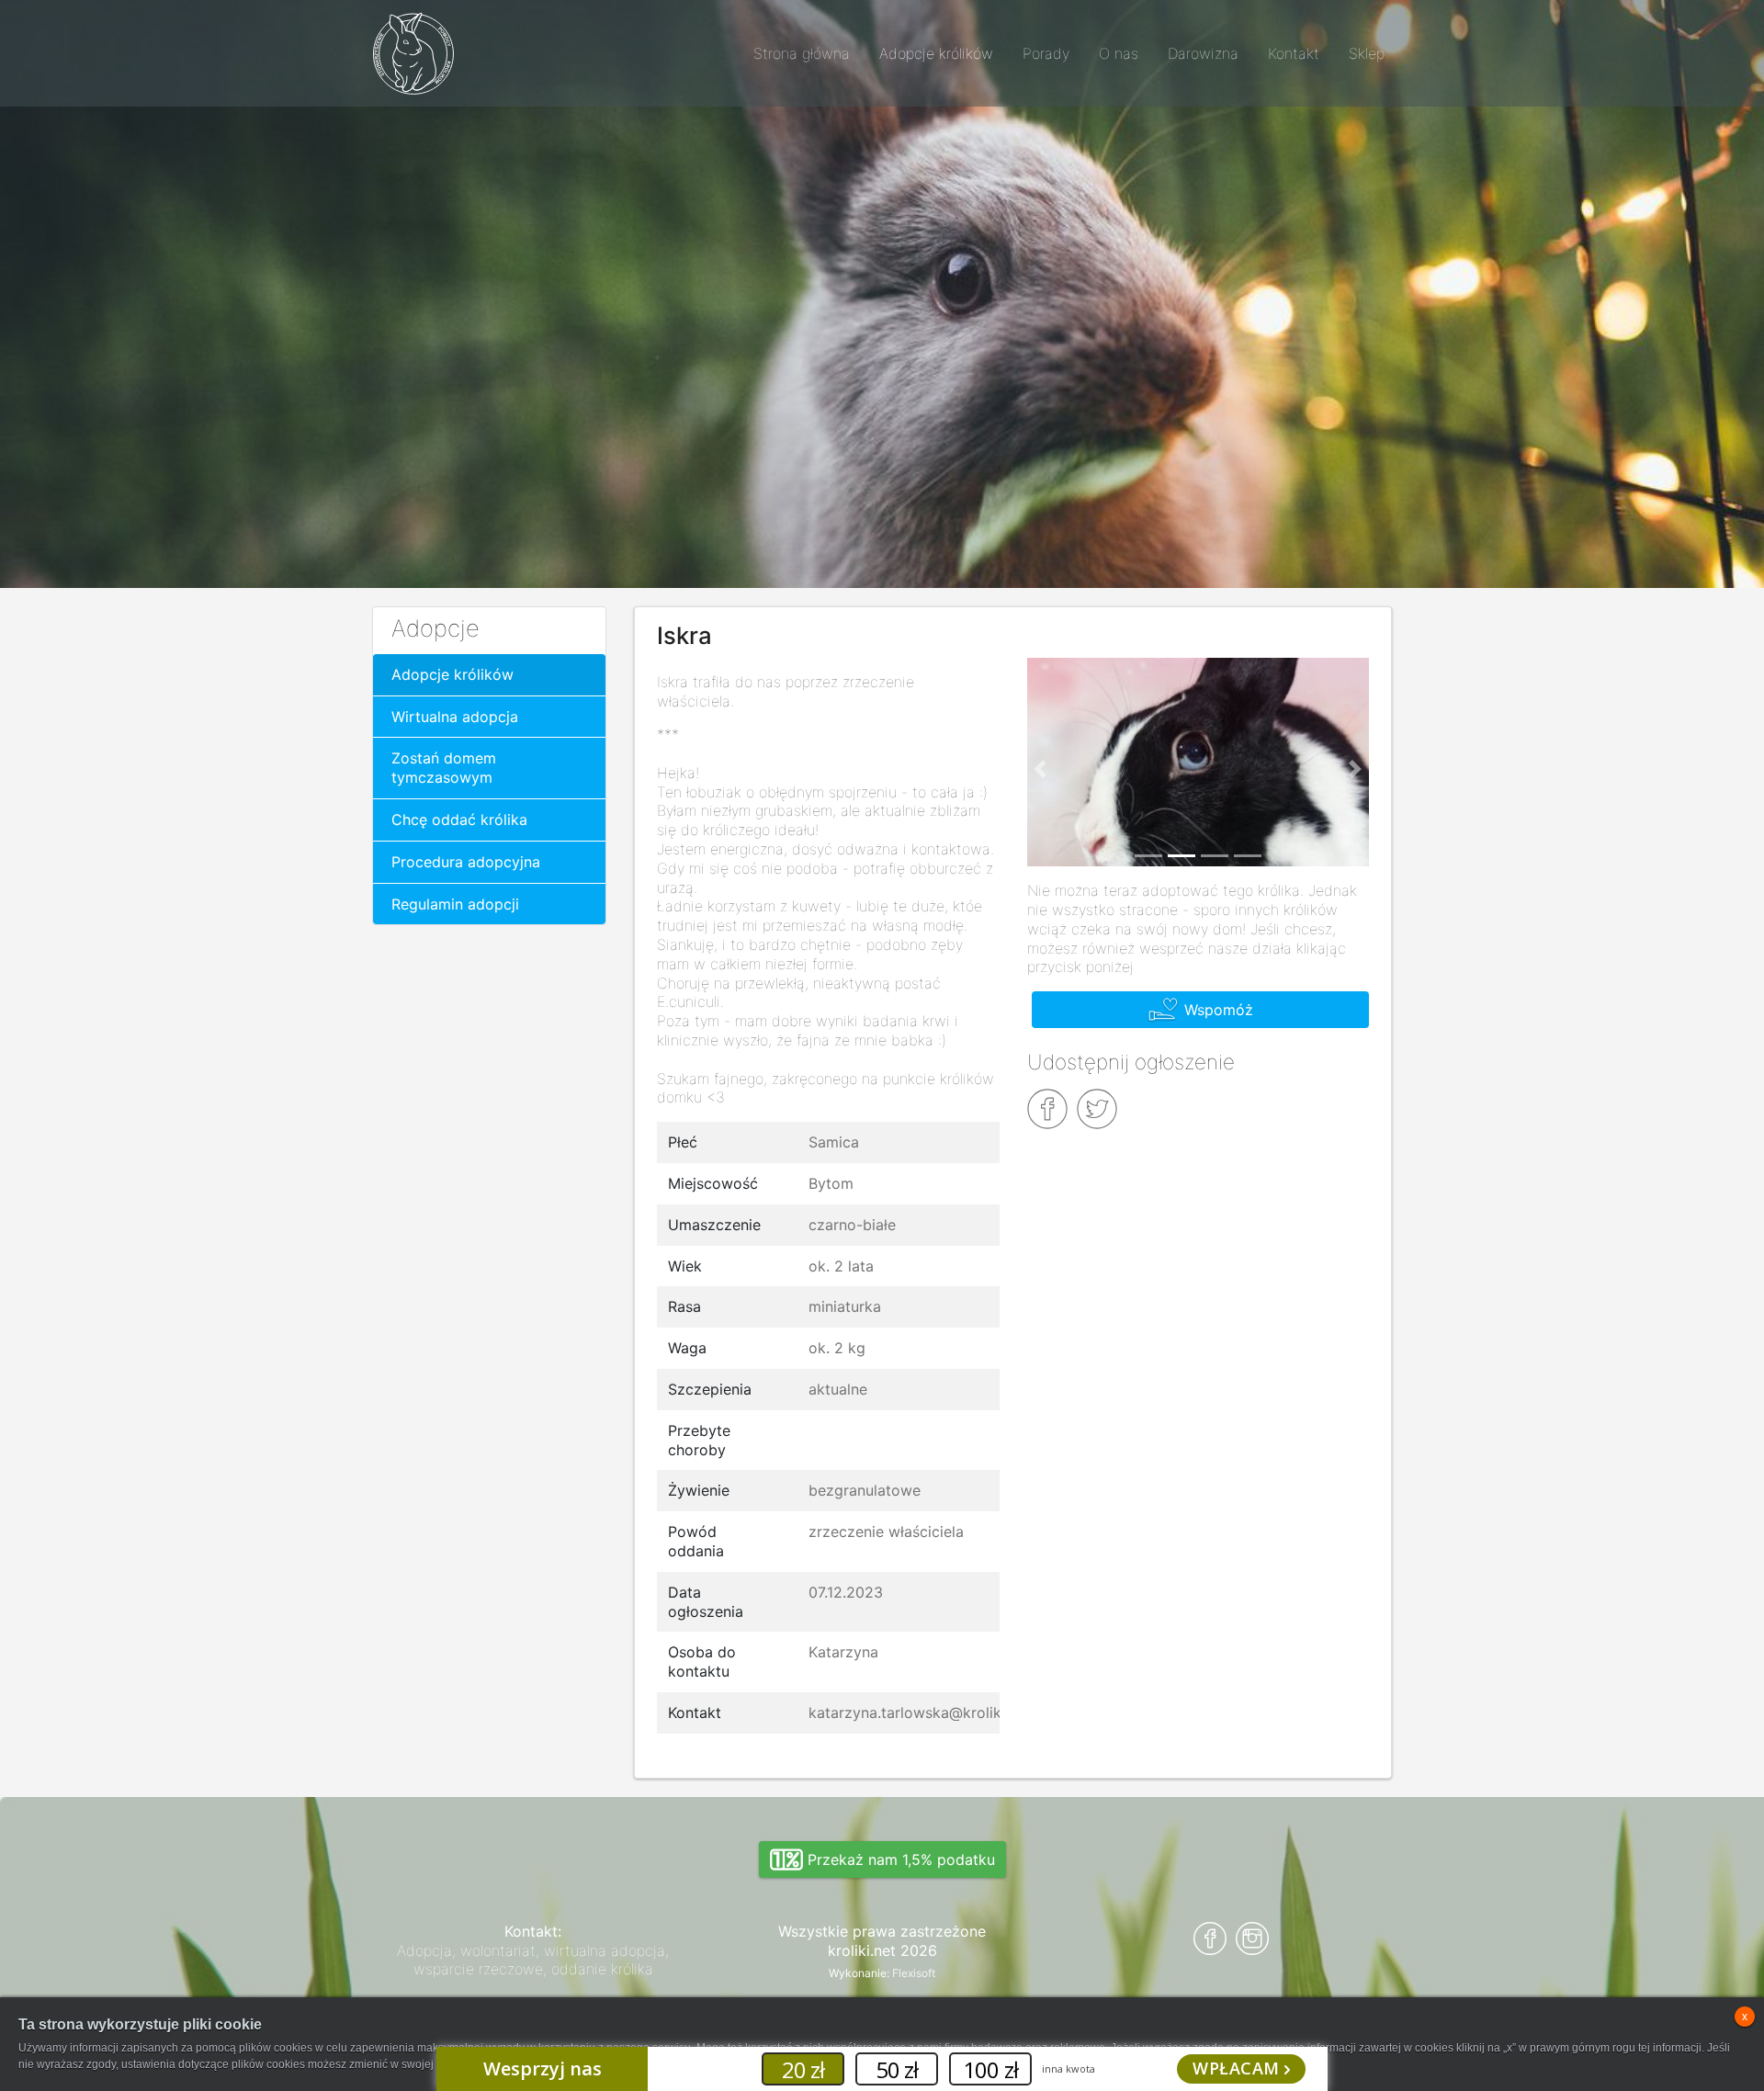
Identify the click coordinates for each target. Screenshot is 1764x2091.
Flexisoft (914, 1973)
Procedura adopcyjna (466, 862)
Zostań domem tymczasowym (444, 768)
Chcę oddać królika (459, 819)
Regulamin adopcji (455, 904)
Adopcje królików (452, 674)
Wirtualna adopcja (455, 717)
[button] (1041, 770)
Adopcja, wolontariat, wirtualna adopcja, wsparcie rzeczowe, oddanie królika (533, 1960)
